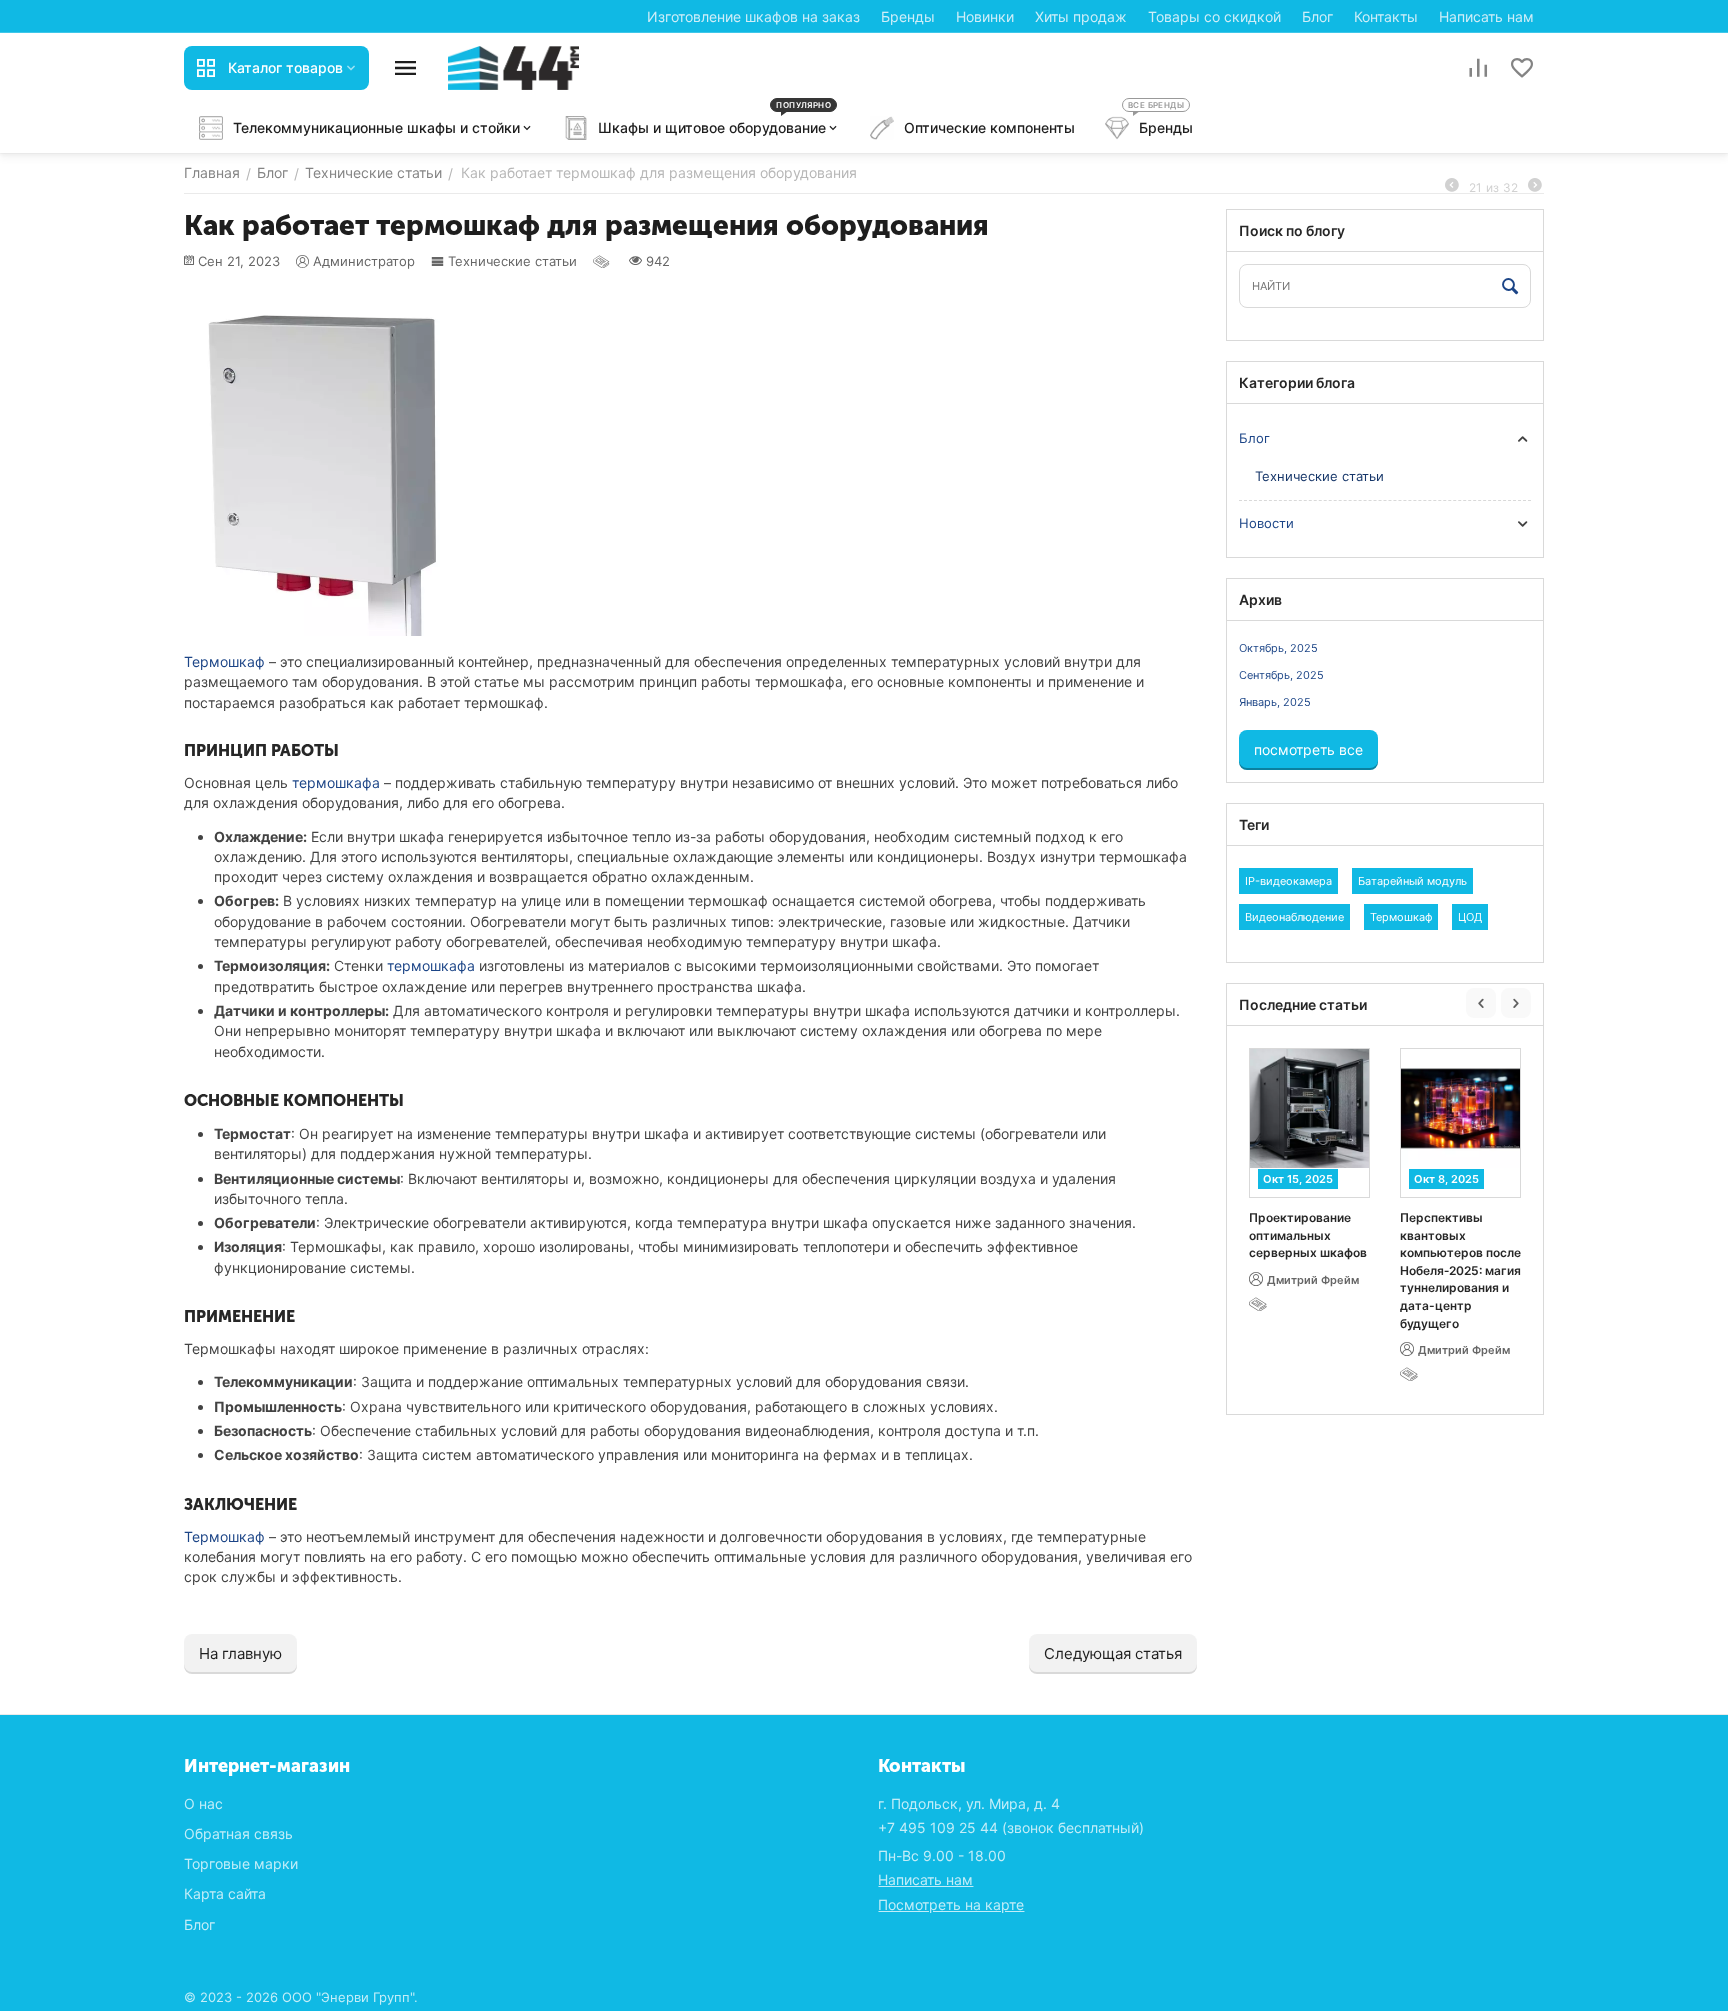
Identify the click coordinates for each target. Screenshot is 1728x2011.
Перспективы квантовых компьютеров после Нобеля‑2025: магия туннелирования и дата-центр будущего (1460, 1270)
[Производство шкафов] (513, 66)
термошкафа (336, 782)
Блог (1317, 16)
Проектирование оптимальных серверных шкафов (1308, 1235)
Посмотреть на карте (951, 1904)
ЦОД (1470, 917)
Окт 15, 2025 (1298, 1179)
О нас (203, 1803)
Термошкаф (224, 661)
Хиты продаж (1081, 16)
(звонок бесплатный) (1011, 1827)
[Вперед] (1535, 185)
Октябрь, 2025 (1278, 648)
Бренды (908, 16)
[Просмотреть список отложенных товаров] (1522, 68)
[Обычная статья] (603, 261)
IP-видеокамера (1288, 881)
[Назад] (1452, 185)
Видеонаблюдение (1294, 917)
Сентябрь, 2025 (1281, 675)
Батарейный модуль (1412, 881)
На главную (240, 1653)
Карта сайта (225, 1893)
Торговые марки (241, 1863)
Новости (1266, 523)
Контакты (1386, 16)
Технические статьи (512, 261)
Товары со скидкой (1214, 16)
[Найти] (1511, 287)
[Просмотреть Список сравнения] (1478, 68)
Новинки (985, 16)
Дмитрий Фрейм (1313, 1280)
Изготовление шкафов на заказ (753, 16)
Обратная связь (238, 1833)
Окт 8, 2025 (1446, 1179)
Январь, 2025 (1275, 702)
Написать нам (1486, 16)
